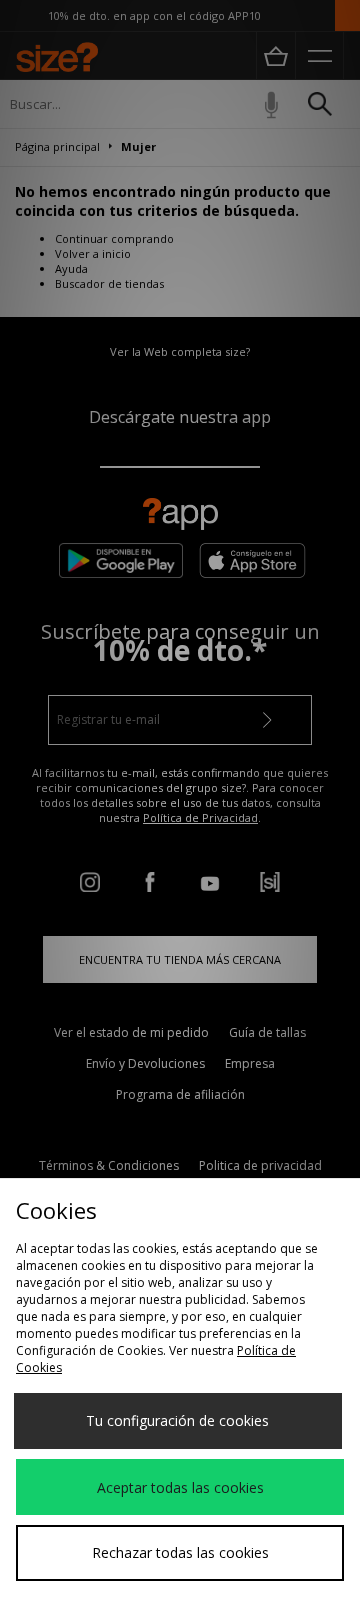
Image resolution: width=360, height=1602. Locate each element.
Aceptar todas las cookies (180, 1487)
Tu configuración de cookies (177, 1420)
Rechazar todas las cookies (180, 1552)
